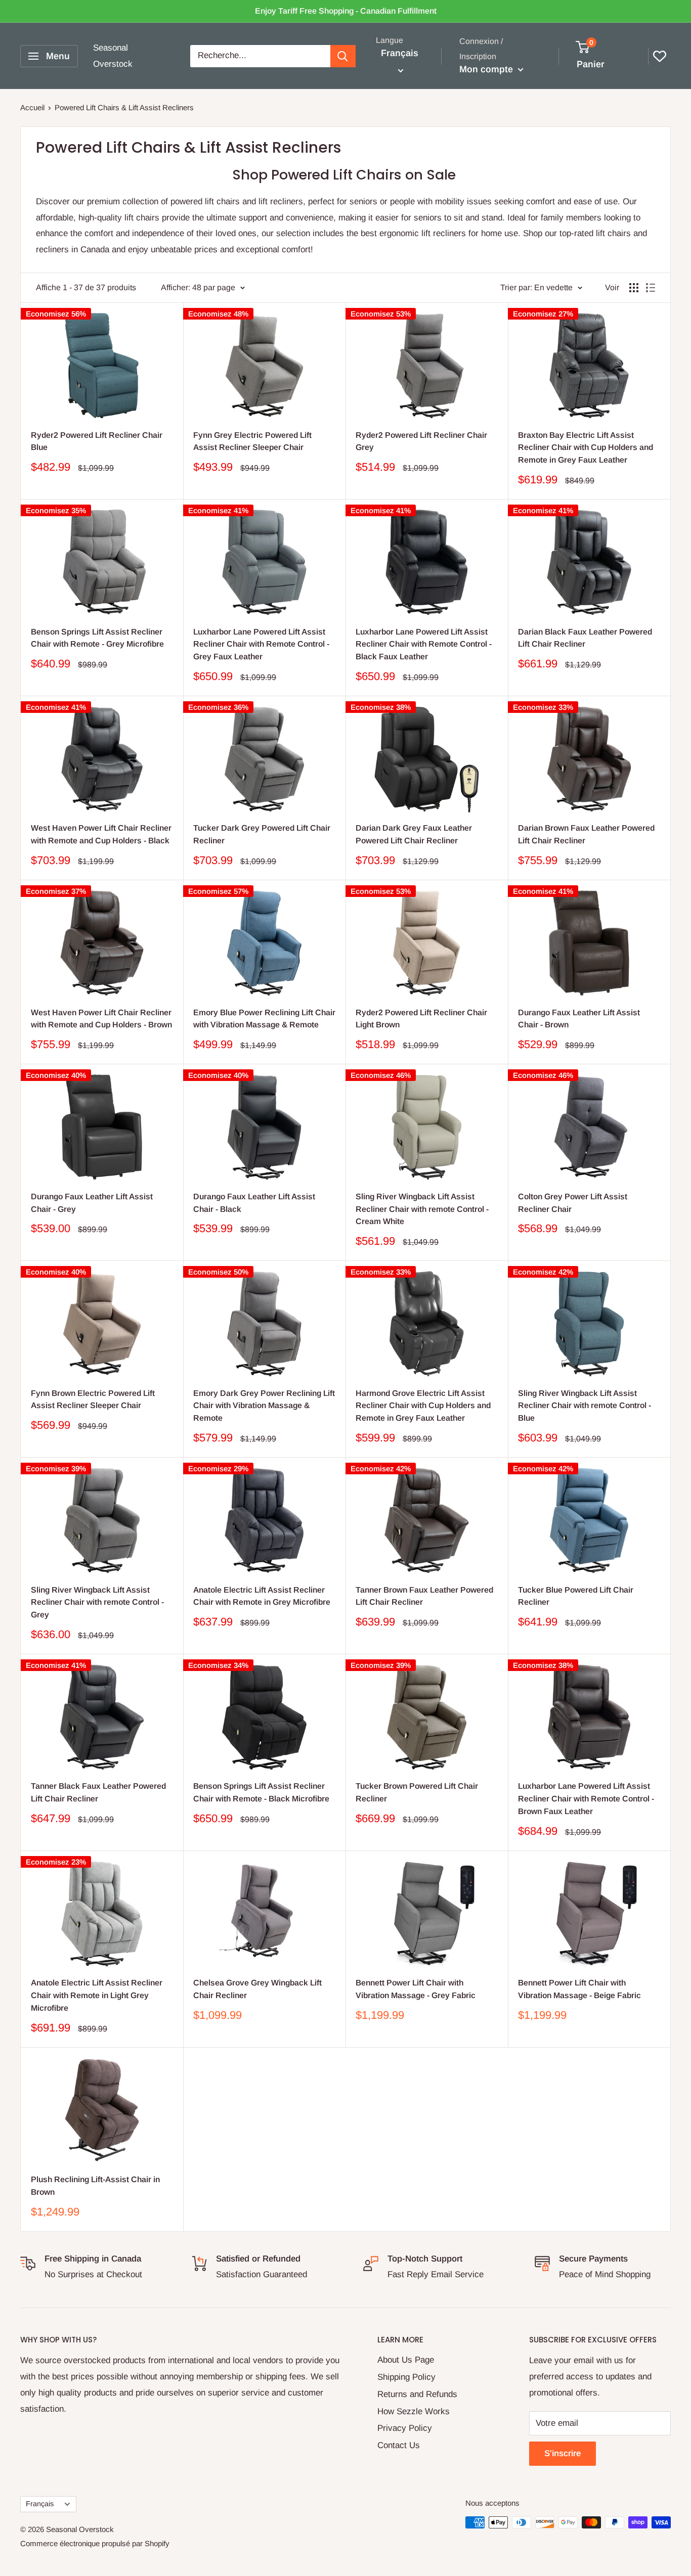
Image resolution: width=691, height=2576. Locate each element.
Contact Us (399, 2445)
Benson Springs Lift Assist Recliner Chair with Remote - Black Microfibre (261, 1792)
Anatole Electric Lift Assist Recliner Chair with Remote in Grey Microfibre (262, 1596)
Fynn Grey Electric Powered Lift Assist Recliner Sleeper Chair (252, 441)
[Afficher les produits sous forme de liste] (651, 288)
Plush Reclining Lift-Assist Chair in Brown (95, 2186)
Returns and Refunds (417, 2394)
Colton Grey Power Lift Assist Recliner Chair (573, 1203)
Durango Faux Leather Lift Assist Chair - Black (254, 1203)
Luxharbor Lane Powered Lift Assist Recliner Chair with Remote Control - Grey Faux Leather (261, 644)
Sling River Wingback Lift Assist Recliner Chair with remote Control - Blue (585, 1406)
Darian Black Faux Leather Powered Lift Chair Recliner (585, 638)
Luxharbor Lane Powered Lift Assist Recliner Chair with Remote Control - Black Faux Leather (424, 644)
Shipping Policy (406, 2377)
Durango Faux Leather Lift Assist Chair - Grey (92, 1203)
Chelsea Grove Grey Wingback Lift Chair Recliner (257, 1989)
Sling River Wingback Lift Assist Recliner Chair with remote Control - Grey (97, 1602)
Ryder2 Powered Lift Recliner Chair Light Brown (421, 1019)
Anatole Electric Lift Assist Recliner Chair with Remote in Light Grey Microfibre (97, 1995)
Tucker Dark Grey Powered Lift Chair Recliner (262, 834)
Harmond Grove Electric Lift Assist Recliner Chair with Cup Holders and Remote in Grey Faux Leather (423, 1406)
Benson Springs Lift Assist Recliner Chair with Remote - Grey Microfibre (97, 638)
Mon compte (487, 69)
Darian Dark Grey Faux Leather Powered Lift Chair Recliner (414, 834)
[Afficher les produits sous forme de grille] (634, 288)
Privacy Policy (405, 2428)
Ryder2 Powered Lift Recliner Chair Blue (97, 441)
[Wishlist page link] (660, 56)
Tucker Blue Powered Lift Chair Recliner (576, 1596)
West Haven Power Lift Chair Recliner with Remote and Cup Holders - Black (101, 834)
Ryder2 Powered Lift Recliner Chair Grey (421, 441)
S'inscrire (563, 2453)
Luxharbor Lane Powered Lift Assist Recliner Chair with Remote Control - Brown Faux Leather (586, 1799)
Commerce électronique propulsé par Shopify (95, 2543)
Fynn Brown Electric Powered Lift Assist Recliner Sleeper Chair (93, 1399)
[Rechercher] (343, 56)
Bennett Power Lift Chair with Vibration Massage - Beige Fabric (579, 1989)
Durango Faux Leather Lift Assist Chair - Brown (579, 1019)
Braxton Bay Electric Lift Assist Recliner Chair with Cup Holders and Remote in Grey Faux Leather (586, 448)
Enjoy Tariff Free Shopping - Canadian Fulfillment (346, 11)
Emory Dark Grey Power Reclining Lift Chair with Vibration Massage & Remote (264, 1406)
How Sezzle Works (414, 2411)
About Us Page (406, 2360)
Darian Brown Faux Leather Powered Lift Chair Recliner (586, 834)
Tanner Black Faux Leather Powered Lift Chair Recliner (98, 1792)
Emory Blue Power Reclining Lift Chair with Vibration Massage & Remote (264, 1019)
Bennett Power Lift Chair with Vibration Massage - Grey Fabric (416, 1989)
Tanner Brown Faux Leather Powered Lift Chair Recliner (424, 1596)
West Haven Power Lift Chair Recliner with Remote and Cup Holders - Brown (101, 1019)
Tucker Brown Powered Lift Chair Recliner (417, 1792)
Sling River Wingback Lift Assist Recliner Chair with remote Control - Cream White (422, 1209)
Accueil (32, 107)
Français (40, 2504)
